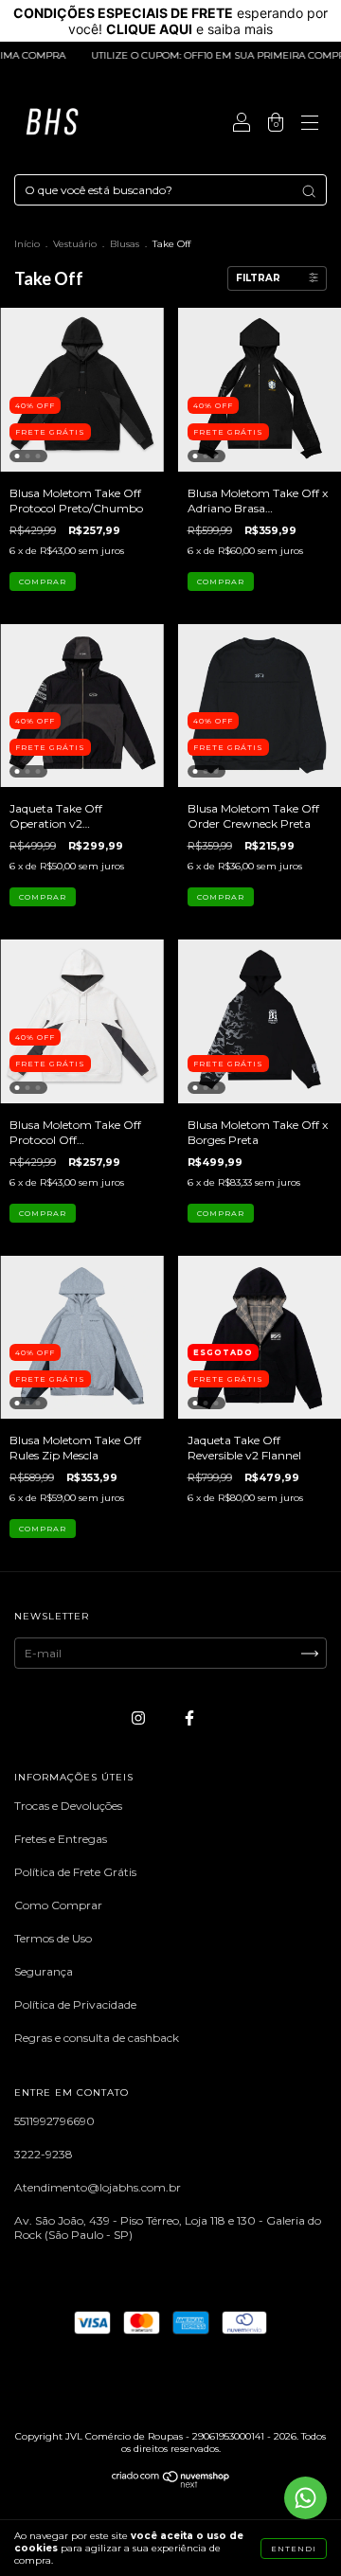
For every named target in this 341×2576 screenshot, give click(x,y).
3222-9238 (44, 2154)
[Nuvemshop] (171, 2484)
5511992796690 (54, 2121)
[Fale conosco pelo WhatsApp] (305, 2498)
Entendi (294, 2549)
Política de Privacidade (75, 2004)
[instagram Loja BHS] (140, 1717)
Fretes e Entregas (61, 1839)
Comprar (43, 581)
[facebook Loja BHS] (189, 1717)
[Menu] (310, 125)
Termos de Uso (53, 1938)
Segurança (44, 1971)
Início (27, 244)
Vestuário (75, 244)
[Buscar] (309, 191)
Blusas (125, 244)
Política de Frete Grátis (75, 1872)
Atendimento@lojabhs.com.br (98, 2187)
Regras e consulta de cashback (97, 2038)
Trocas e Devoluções (68, 1806)
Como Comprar (58, 1905)
